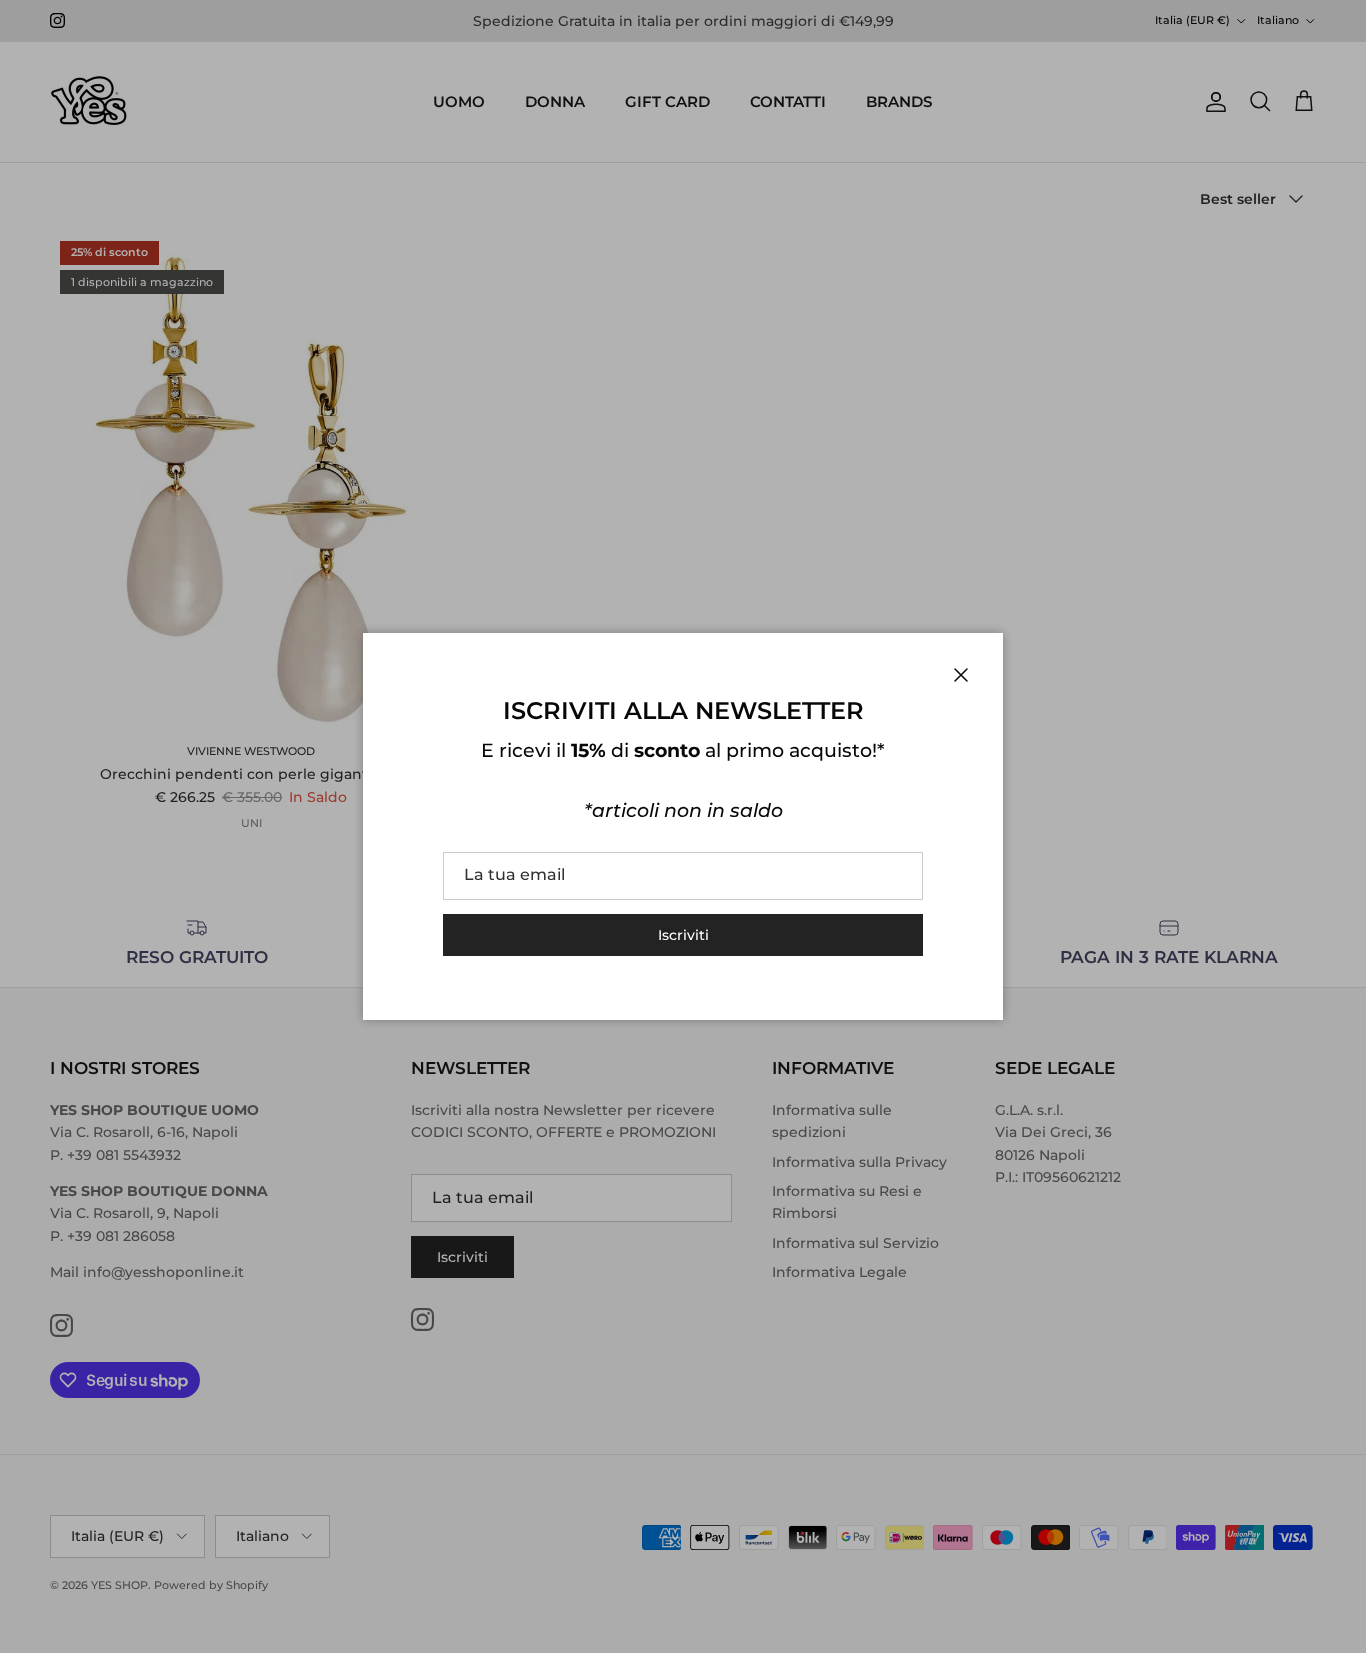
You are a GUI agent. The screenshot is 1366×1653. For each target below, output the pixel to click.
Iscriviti (683, 935)
